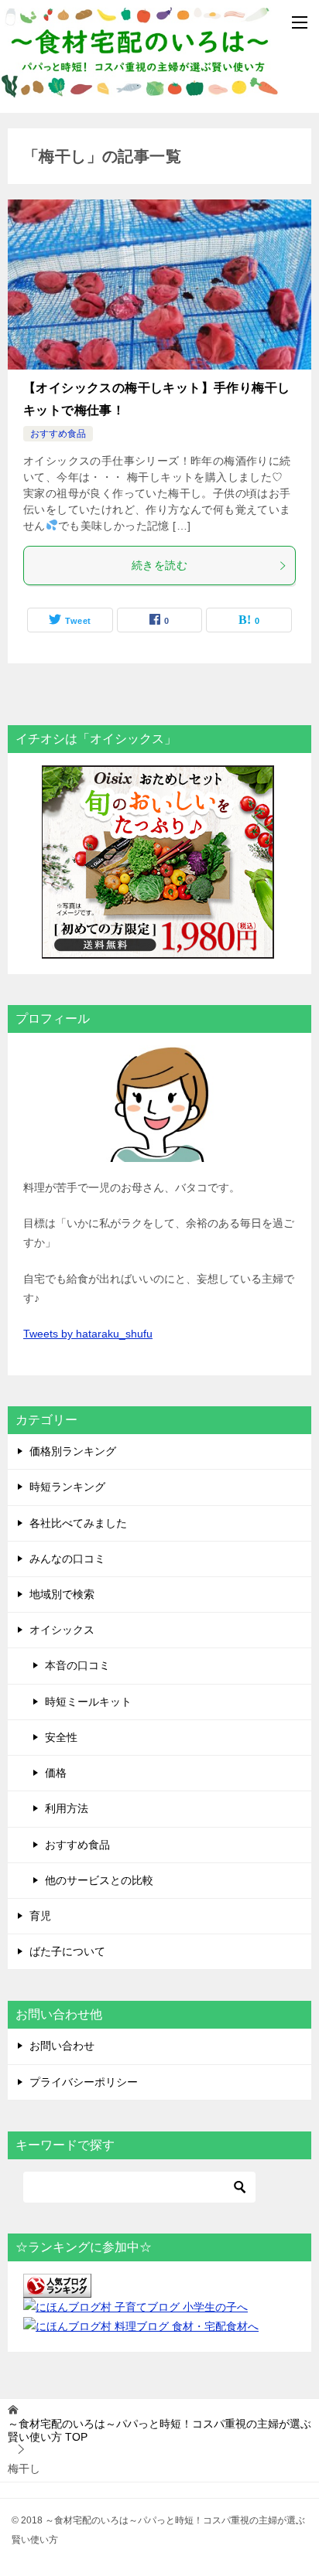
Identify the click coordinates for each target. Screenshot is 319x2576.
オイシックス (62, 1630)
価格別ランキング (73, 1451)
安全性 (61, 1737)
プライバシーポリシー (84, 2082)
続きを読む (159, 565)
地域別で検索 (62, 1594)
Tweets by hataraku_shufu (88, 1334)
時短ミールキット (88, 1702)
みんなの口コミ (67, 1559)
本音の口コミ (77, 1665)
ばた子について (67, 1951)
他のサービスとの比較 (99, 1880)
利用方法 (67, 1808)
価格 (56, 1773)
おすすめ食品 (58, 434)
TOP (159, 2430)
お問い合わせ (62, 2046)
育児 (40, 1916)
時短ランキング (67, 1487)
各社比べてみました (78, 1523)
